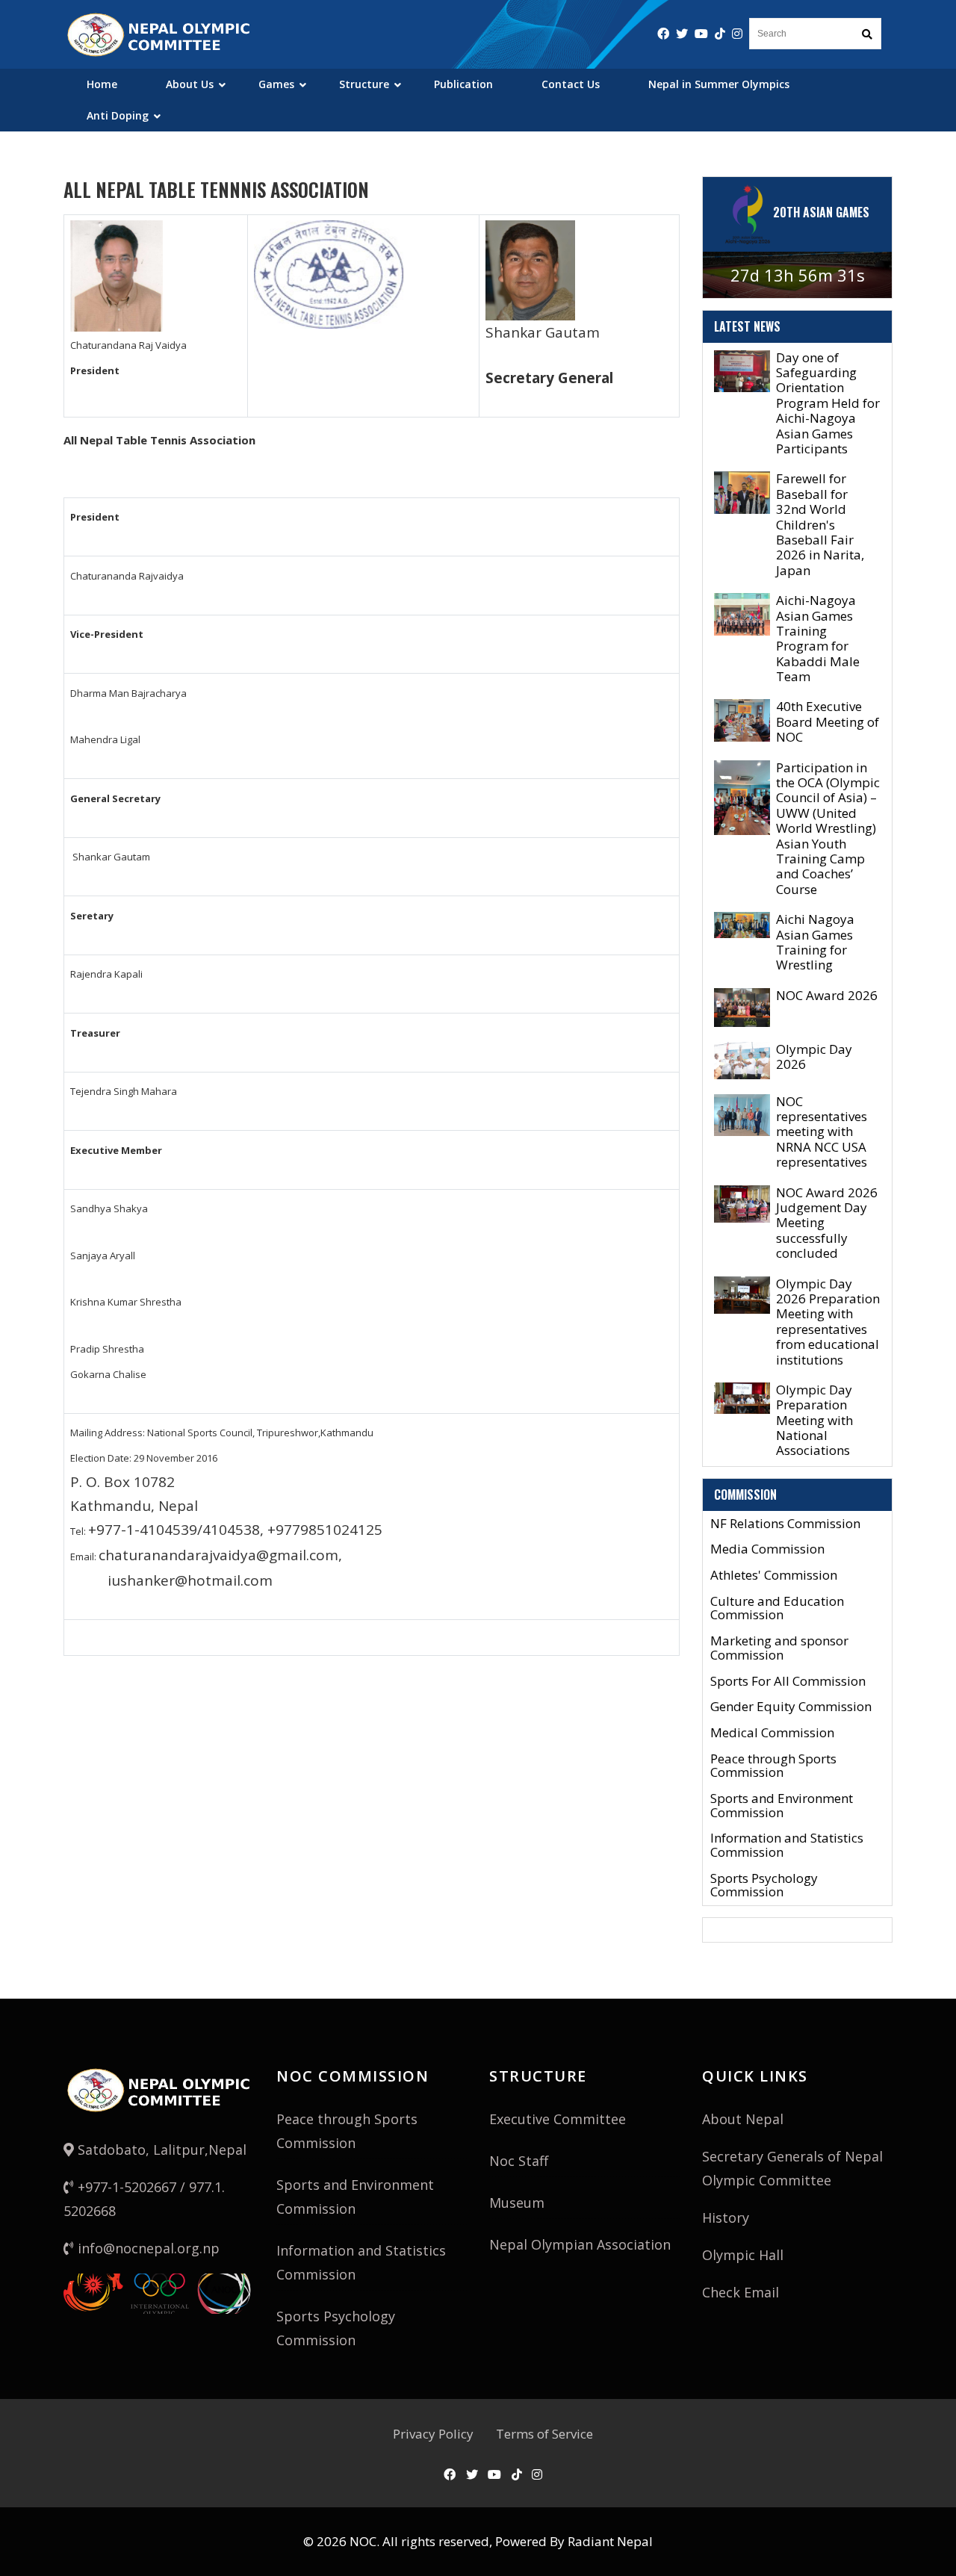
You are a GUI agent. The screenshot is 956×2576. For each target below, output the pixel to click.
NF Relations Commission (785, 1524)
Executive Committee (558, 2119)
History (726, 2217)
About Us (190, 84)
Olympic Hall (743, 2255)
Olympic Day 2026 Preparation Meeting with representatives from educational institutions (828, 1322)
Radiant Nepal (610, 2541)
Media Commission (767, 1549)
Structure (364, 84)
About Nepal (743, 2119)
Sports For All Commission (788, 1682)
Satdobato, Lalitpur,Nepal (160, 2150)
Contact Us (571, 84)
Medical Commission (772, 1733)
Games (276, 84)
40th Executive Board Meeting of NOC (828, 721)
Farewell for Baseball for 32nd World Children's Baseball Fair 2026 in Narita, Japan (820, 524)
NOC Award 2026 (827, 995)
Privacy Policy (433, 2434)
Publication (463, 84)
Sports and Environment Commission (782, 1806)
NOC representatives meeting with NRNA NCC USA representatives (822, 1132)
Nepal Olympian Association (580, 2244)
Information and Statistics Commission (787, 1845)
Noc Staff (519, 2161)
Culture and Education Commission (777, 1608)
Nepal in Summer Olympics (719, 84)
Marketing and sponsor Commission (779, 1648)
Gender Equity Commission (791, 1707)
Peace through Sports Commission (773, 1766)
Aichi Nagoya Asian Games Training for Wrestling (815, 942)
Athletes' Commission (774, 1576)
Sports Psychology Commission (764, 1886)
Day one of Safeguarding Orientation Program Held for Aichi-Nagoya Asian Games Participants (828, 403)
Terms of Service (544, 2434)
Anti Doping (118, 115)
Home (102, 84)
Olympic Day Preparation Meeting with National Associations (814, 1420)
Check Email (741, 2292)
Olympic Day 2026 (814, 1056)
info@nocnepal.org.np (147, 2248)
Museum (517, 2203)
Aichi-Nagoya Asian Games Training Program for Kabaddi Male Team (818, 638)
